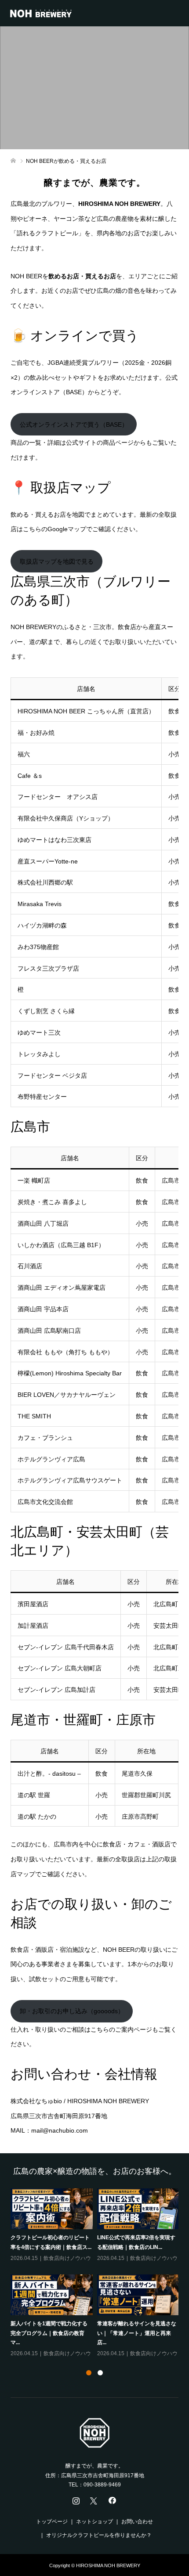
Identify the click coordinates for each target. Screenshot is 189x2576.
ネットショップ (94, 2522)
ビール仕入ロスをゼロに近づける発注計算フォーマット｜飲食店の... (137, 2247)
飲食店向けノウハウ (67, 2258)
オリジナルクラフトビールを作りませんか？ (99, 2535)
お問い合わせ (137, 2522)
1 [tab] (89, 2373)
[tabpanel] (97, 2274)
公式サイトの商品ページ (100, 443)
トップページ (52, 2522)
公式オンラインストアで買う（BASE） (74, 425)
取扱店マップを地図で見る (57, 561)
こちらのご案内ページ (121, 2029)
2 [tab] (100, 2373)
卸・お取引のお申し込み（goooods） (72, 2011)
